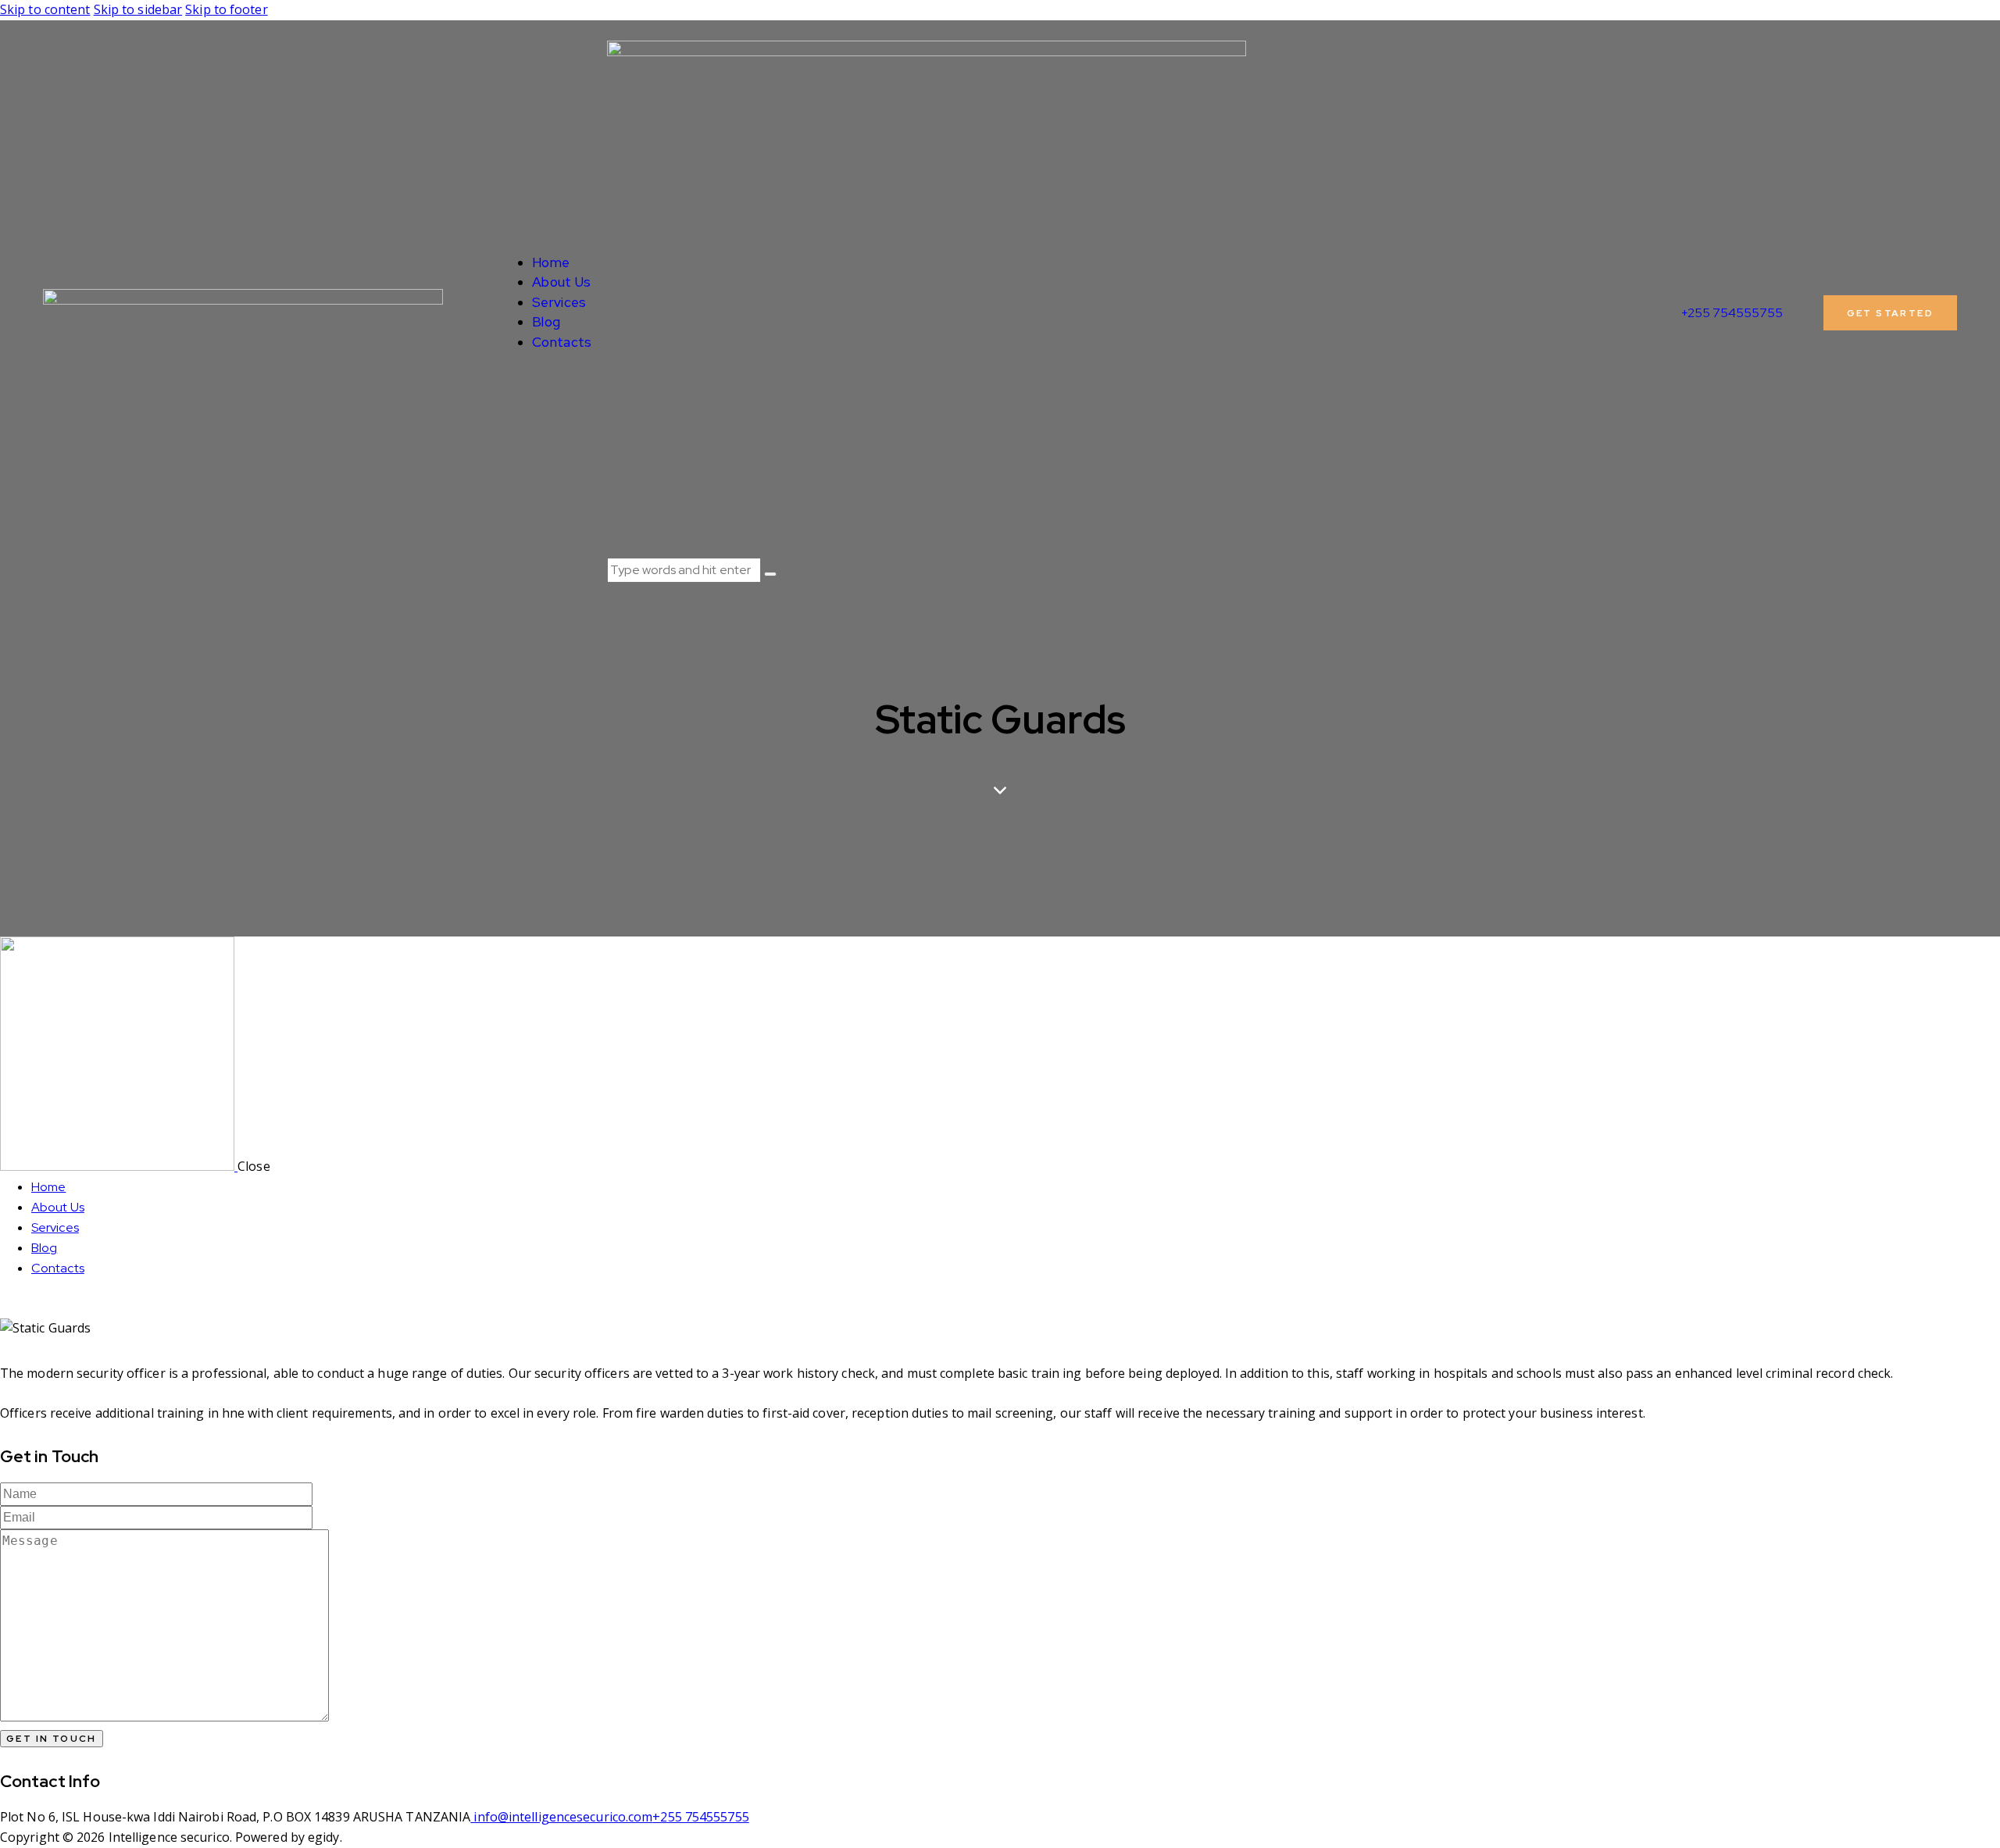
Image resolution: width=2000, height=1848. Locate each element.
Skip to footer (226, 9)
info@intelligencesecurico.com (561, 1817)
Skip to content (45, 9)
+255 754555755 (700, 1817)
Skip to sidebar (138, 9)
